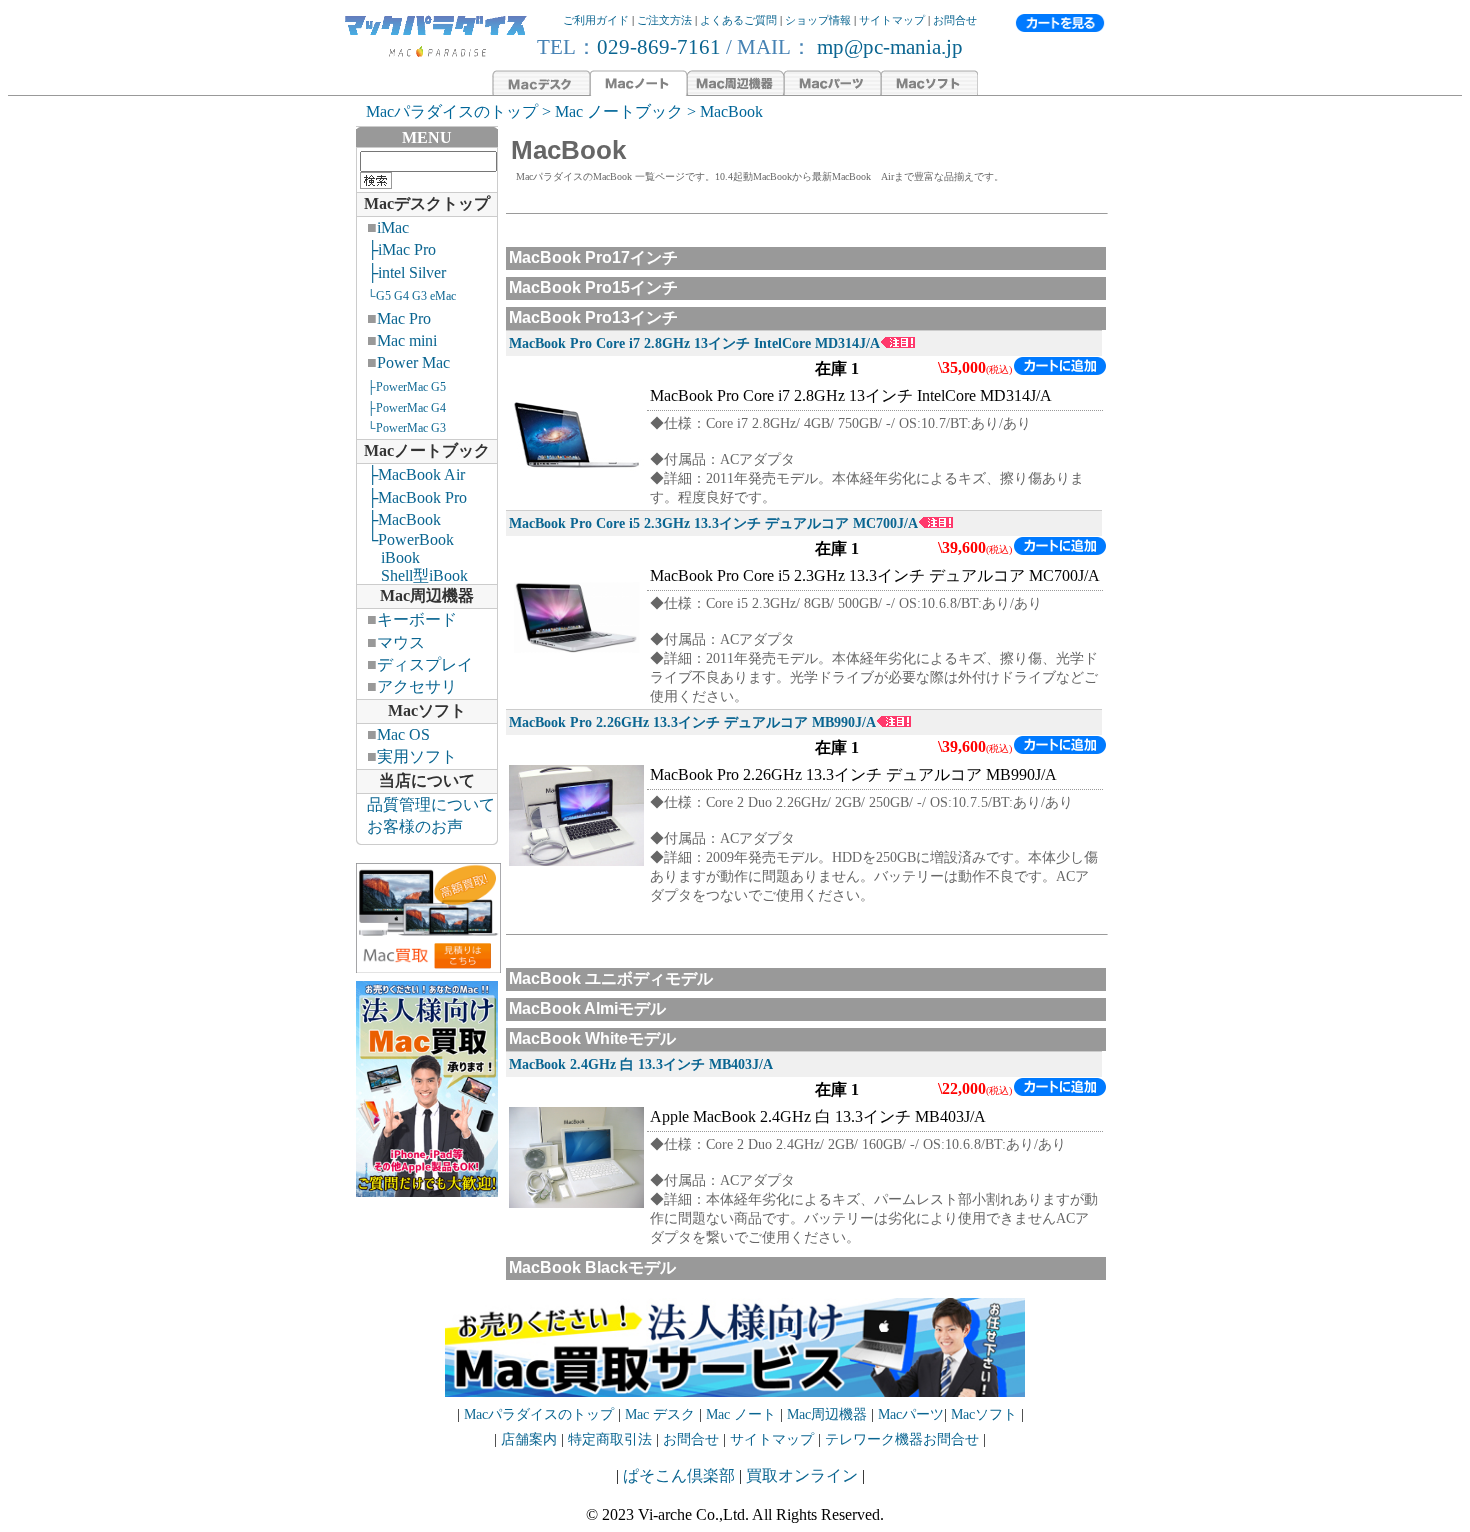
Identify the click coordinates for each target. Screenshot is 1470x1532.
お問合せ (955, 20)
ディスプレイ (425, 664)
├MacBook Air (416, 474)
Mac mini (407, 340)
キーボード (417, 619)
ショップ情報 (818, 20)
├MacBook (404, 519)
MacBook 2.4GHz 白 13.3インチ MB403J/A (641, 1064)
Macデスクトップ (427, 203)
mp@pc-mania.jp (887, 46)
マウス (401, 642)
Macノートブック (427, 450)
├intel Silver (406, 272)
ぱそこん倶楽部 (679, 1475)
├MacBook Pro (417, 497)
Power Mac (413, 362)
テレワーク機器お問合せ (902, 1439)
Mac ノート (741, 1414)
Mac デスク (660, 1414)
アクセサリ (417, 686)
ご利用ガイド (596, 20)
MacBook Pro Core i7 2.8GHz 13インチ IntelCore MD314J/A (694, 343)
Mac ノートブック (619, 111)
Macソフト (427, 710)
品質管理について (431, 804)
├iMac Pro (401, 249)
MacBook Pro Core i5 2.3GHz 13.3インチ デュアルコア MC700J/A (713, 523)
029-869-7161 (659, 46)
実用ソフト (417, 756)
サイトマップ (892, 20)
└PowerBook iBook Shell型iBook (412, 557)
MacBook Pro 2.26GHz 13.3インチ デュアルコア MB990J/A (692, 722)
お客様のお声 (415, 826)
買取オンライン (802, 1475)
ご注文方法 (664, 20)
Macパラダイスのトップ (452, 111)
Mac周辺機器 (427, 595)
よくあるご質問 (738, 20)
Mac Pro (404, 318)
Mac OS (403, 734)
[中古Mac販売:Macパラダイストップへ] (436, 55)
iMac (393, 227)
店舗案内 (529, 1439)
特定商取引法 (612, 1439)
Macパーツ (911, 1414)
